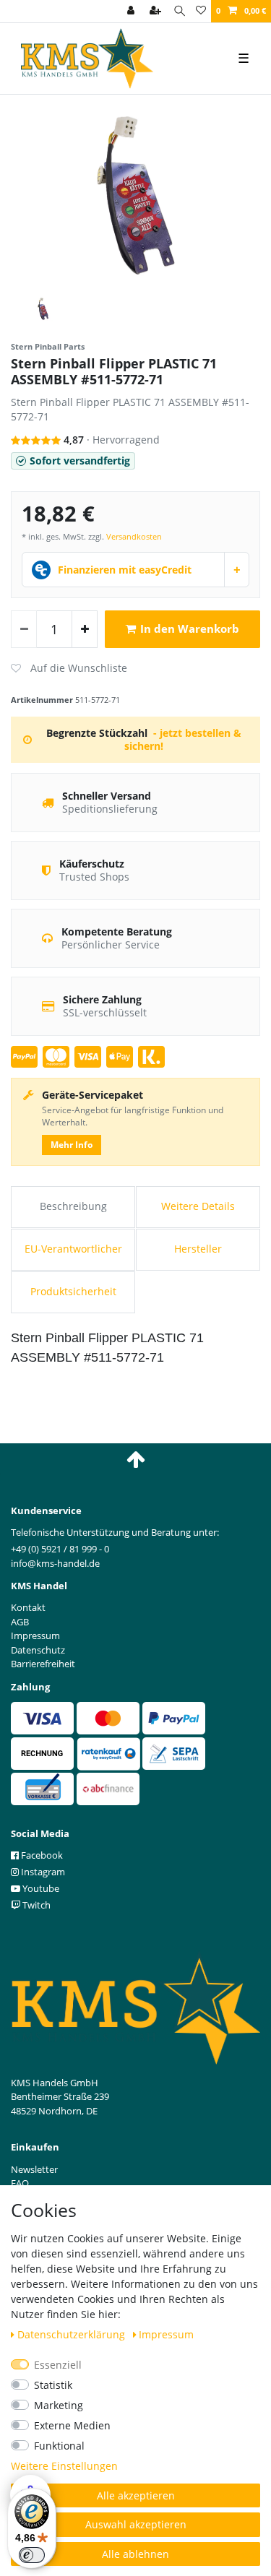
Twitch (35, 1905)
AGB (20, 1622)
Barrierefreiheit (43, 1664)
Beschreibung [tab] (73, 1206)
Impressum (166, 2334)
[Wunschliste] (201, 11)
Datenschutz (38, 1650)
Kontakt (28, 1607)
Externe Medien (72, 2425)
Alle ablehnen (135, 2554)
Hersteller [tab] (198, 1249)
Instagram (42, 1872)
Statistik (53, 2385)
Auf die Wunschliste (69, 668)
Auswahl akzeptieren (136, 2524)
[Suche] (180, 11)
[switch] (32, 2555)
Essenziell (58, 2365)
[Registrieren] (157, 11)
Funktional (59, 2446)
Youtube (40, 1888)
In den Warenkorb (190, 629)
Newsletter (34, 2169)
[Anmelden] (132, 11)
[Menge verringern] (24, 629)
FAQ (20, 2183)
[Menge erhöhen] (85, 629)
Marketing (59, 2405)
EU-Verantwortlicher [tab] (73, 1249)
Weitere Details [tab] (198, 1206)
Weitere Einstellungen (64, 2466)
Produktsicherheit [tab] (73, 1291)
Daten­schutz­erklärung (73, 2334)
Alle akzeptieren (136, 2495)
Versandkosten (134, 536)
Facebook (41, 1855)
